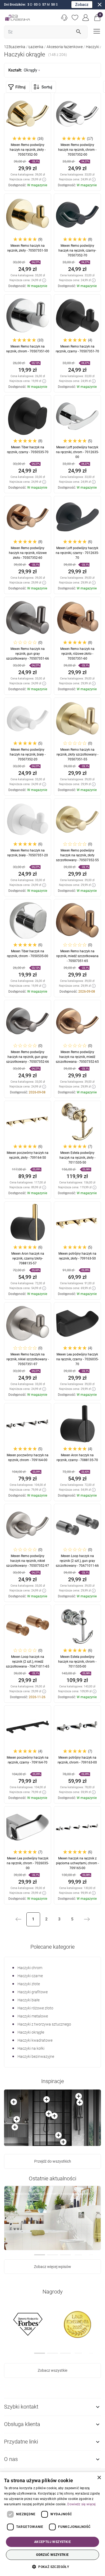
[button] (97, 18)
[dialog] (52, 2524)
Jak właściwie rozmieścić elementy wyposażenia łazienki (50, 2194)
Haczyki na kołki (31, 2048)
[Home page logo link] (17, 18)
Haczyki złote (29, 1984)
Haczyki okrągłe (31, 2032)
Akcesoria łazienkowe (65, 47)
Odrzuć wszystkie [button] (52, 2555)
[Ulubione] (75, 18)
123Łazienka (15, 47)
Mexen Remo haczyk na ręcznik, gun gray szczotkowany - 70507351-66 (28, 654)
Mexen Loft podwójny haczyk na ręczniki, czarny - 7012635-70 (77, 553)
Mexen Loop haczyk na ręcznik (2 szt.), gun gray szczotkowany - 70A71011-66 (77, 1561)
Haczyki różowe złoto (35, 2008)
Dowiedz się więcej (81, 2504)
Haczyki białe (29, 2000)
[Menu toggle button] (96, 31)
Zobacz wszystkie (52, 2370)
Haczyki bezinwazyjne (36, 2056)
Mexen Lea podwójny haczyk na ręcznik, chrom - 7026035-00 (28, 1863)
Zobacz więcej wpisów (52, 2267)
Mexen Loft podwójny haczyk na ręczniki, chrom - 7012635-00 (77, 452)
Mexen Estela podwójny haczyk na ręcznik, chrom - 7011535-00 (77, 1662)
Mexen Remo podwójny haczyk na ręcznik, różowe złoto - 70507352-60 (28, 553)
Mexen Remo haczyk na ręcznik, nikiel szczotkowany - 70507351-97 (28, 1359)
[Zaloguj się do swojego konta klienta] (86, 18)
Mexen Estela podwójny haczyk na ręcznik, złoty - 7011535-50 (77, 1158)
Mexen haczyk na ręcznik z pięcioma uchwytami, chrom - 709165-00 (77, 1863)
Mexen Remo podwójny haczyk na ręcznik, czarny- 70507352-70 (77, 251)
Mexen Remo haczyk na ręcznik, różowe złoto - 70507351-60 (77, 654)
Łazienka (36, 47)
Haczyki (92, 47)
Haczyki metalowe (33, 2016)
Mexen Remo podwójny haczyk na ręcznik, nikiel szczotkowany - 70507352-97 (28, 1561)
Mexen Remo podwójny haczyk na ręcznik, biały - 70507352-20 (28, 754)
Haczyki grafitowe (33, 1992)
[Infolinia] (64, 18)
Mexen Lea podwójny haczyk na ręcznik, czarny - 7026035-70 (77, 1359)
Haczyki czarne (30, 1976)
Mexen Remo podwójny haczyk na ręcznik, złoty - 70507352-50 (28, 150)
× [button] (99, 2478)
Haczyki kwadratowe (35, 2040)
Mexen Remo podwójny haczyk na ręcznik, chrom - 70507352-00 (77, 150)
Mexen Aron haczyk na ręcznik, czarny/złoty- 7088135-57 (28, 1258)
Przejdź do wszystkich (53, 2161)
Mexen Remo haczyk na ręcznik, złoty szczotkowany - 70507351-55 (77, 754)
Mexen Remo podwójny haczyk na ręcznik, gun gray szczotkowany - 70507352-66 (28, 1057)
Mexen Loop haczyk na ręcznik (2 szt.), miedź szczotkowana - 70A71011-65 (28, 1662)
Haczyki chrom (30, 1968)
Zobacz (82, 5)
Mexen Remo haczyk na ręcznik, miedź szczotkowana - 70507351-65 (77, 956)
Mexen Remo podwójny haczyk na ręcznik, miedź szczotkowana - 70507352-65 (77, 1057)
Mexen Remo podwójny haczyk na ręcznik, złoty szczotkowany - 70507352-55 (77, 855)
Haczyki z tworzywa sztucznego (44, 2024)
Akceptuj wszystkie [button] (52, 2542)
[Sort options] (44, 87)
